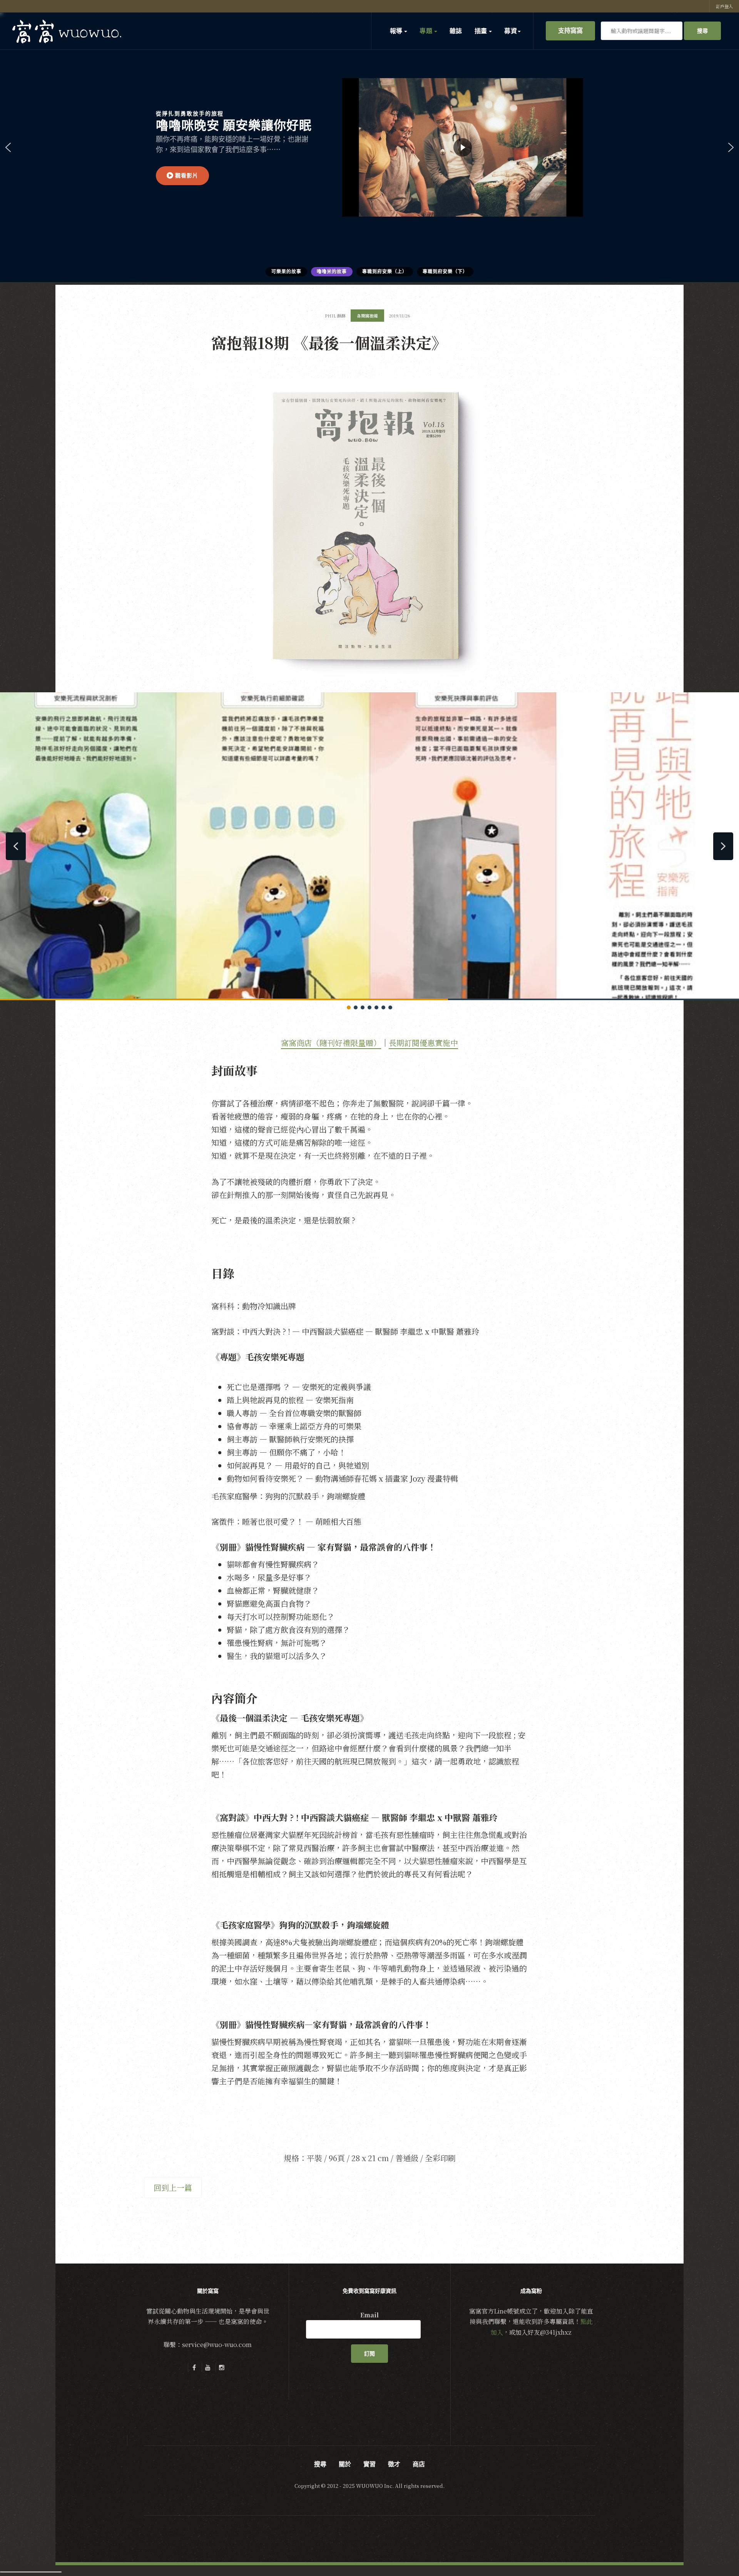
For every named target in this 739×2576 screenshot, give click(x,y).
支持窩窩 (570, 30)
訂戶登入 (724, 6)
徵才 (394, 2464)
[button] (182, 176)
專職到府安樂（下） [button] (445, 272)
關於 (345, 2464)
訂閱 (369, 2354)
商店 (419, 2464)
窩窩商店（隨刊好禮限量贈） (331, 1043)
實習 (369, 2464)
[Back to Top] (714, 2551)
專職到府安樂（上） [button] (385, 272)
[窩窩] (67, 31)
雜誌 (456, 31)
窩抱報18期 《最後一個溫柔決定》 (329, 342)
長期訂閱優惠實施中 (423, 1043)
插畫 (482, 31)
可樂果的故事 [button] (286, 272)
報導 (397, 31)
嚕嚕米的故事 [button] (332, 272)
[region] (369, 147)
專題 (426, 31)
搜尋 (702, 31)
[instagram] (222, 2367)
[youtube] (208, 2367)
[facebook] (194, 2367)
